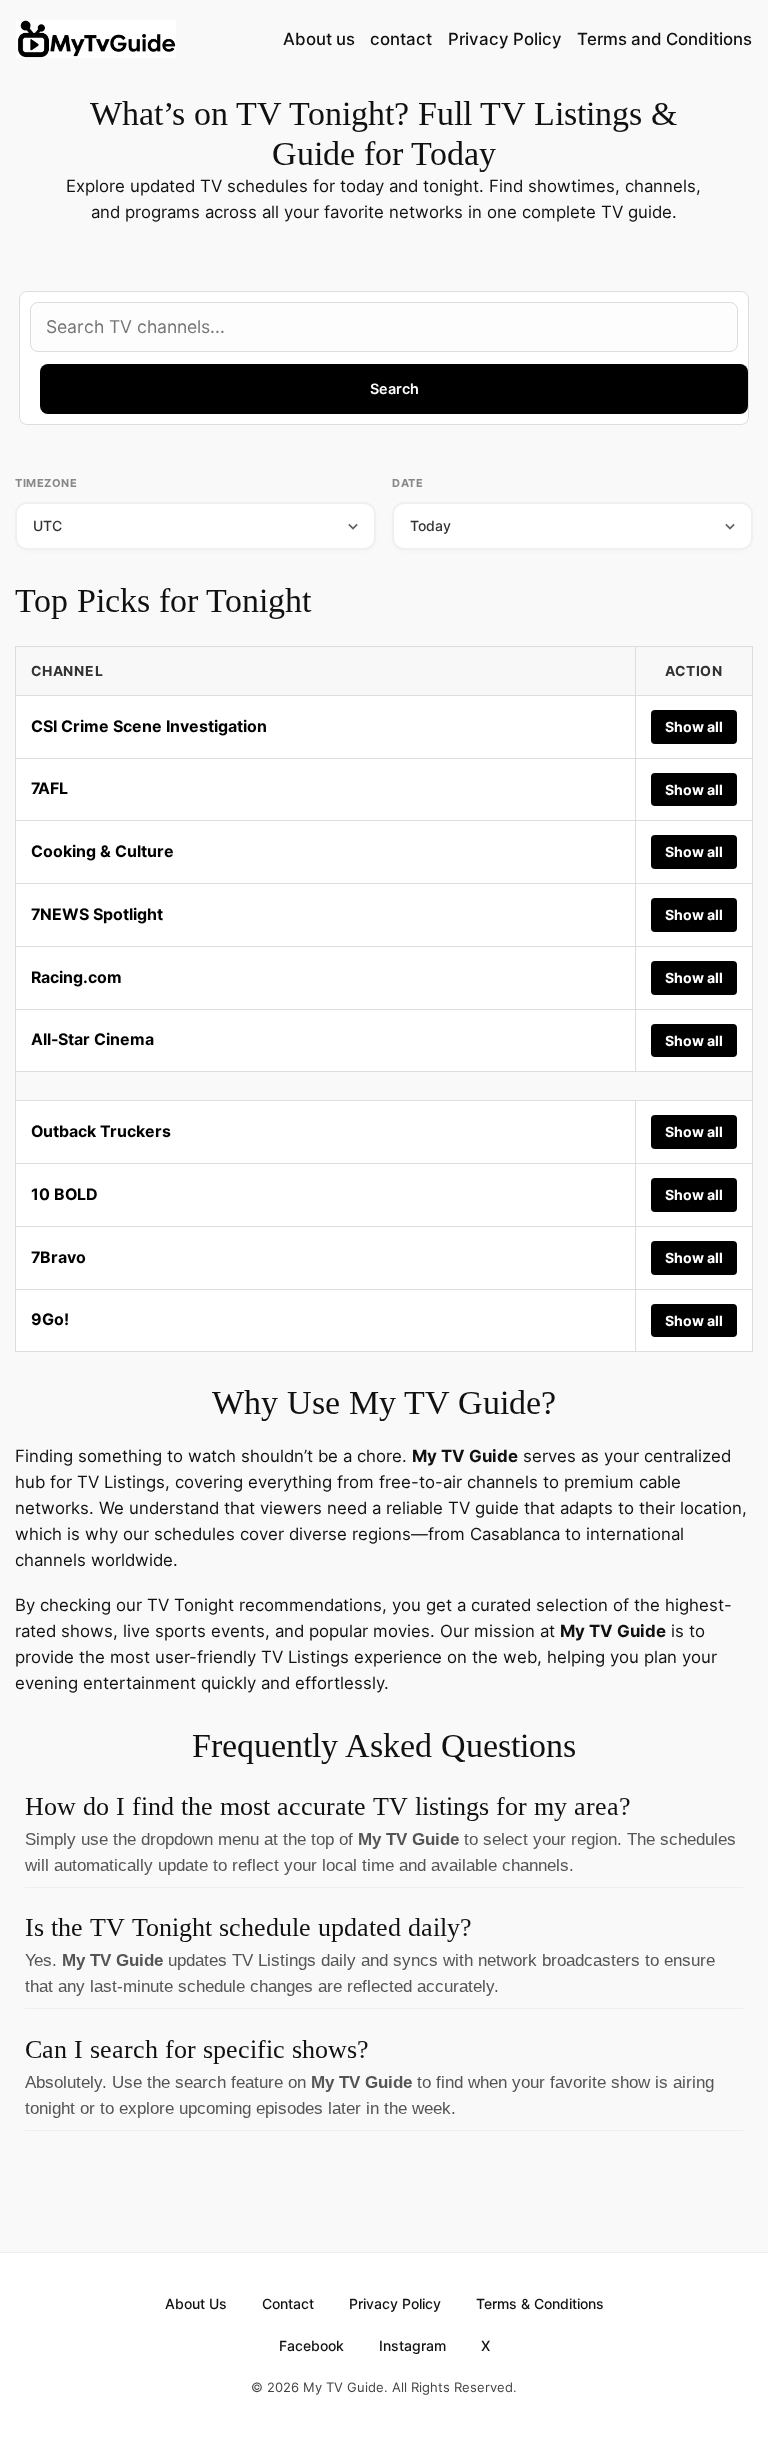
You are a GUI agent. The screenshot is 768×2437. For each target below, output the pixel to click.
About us (319, 39)
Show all (694, 726)
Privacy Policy (505, 39)
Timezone (46, 483)
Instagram (412, 2345)
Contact (288, 2303)
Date (407, 483)
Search (394, 388)
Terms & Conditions (540, 2303)
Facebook (311, 2345)
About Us (196, 2303)
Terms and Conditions (664, 39)
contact (401, 39)
